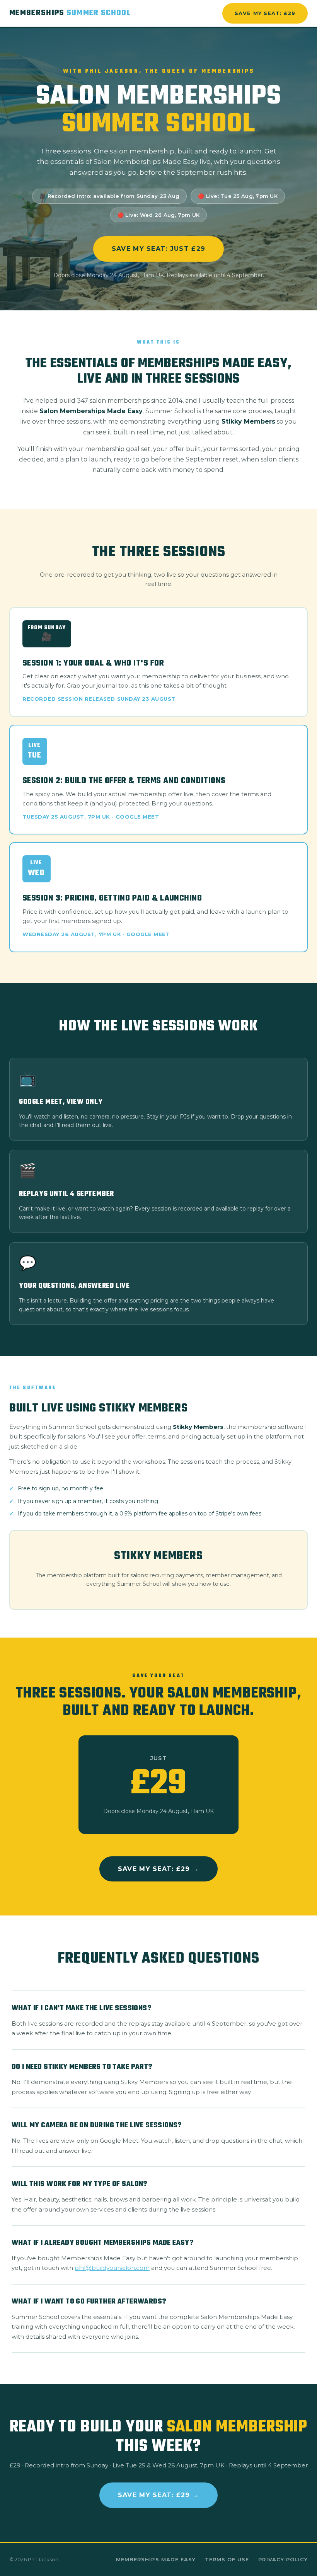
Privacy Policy (283, 2559)
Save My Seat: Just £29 (158, 249)
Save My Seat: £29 (265, 13)
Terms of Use (227, 2559)
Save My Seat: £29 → (158, 1869)
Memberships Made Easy (156, 2559)
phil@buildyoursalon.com (112, 2268)
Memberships (70, 13)
